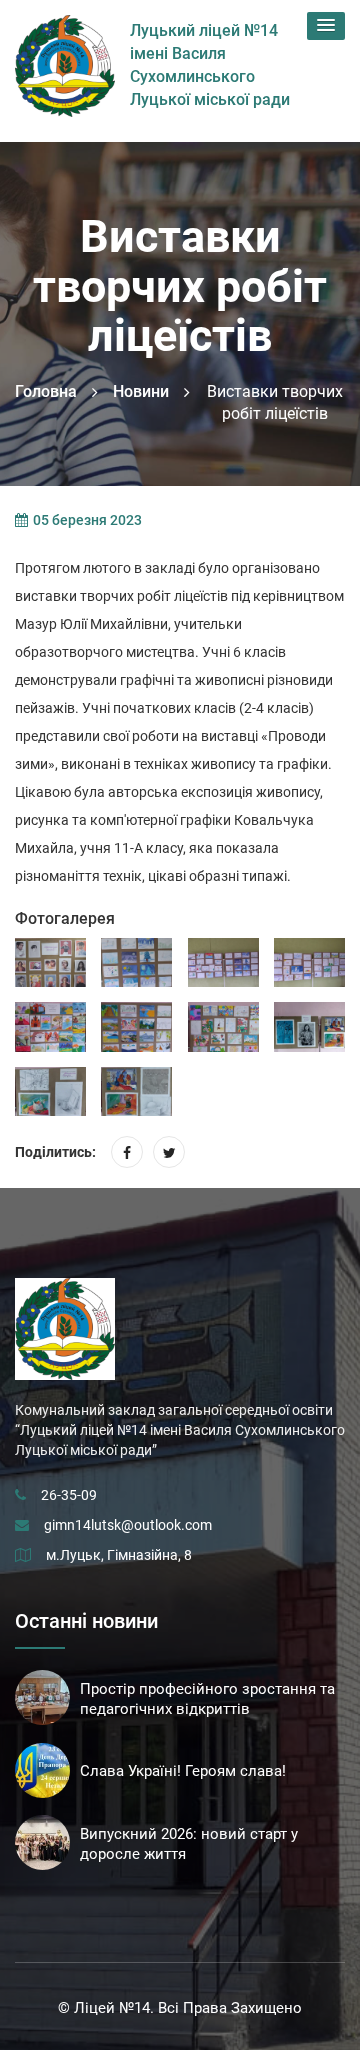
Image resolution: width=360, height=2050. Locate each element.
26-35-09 (69, 1495)
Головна (46, 391)
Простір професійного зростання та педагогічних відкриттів (207, 1699)
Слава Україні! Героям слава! (183, 1771)
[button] (326, 26)
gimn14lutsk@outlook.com (128, 1525)
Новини (141, 391)
